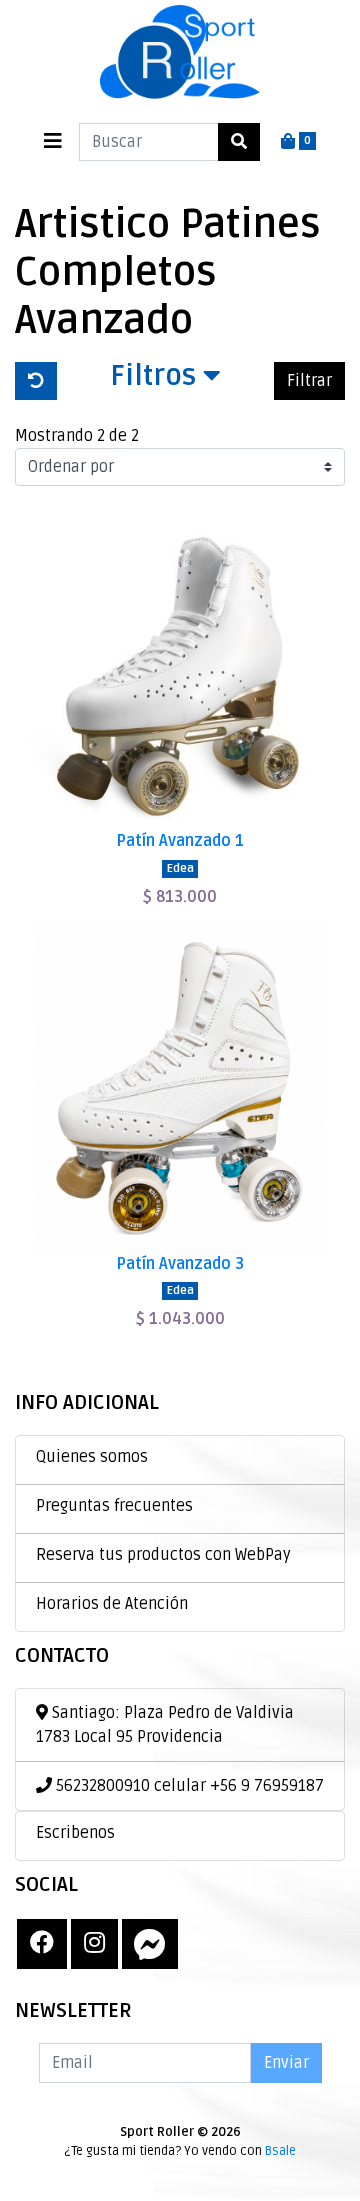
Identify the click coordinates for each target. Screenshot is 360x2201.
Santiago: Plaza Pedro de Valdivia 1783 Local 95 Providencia (165, 1725)
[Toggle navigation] (53, 141)
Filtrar (309, 381)
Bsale (280, 2151)
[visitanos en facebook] (42, 1944)
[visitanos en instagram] (94, 1944)
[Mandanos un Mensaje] (150, 1944)
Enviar (286, 2063)
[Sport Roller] (180, 53)
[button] (165, 381)
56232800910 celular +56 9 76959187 (188, 1786)
